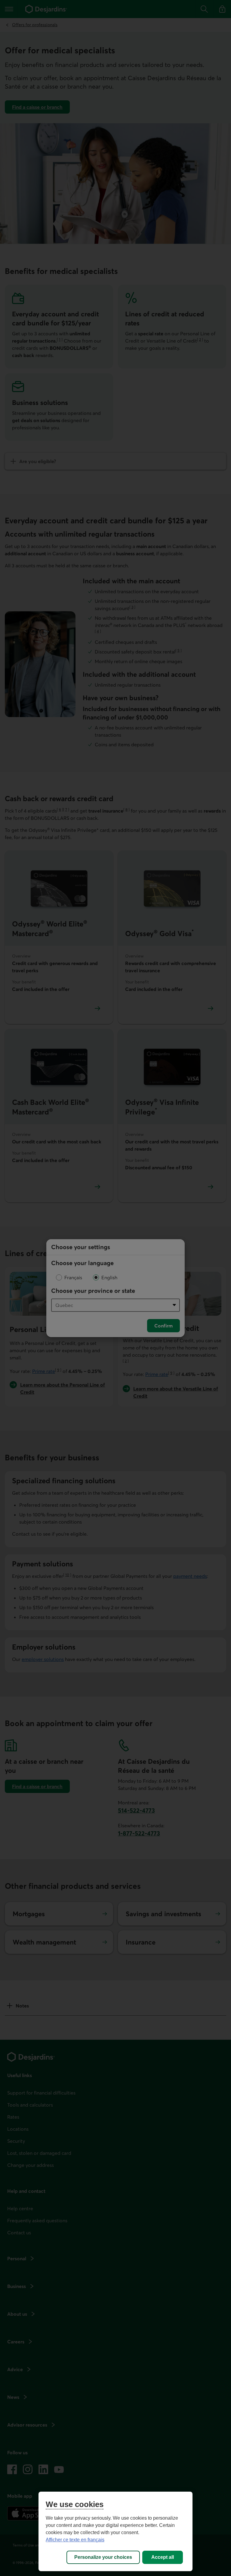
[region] (115, 2531)
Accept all (163, 2557)
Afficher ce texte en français (75, 2540)
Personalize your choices (103, 2557)
